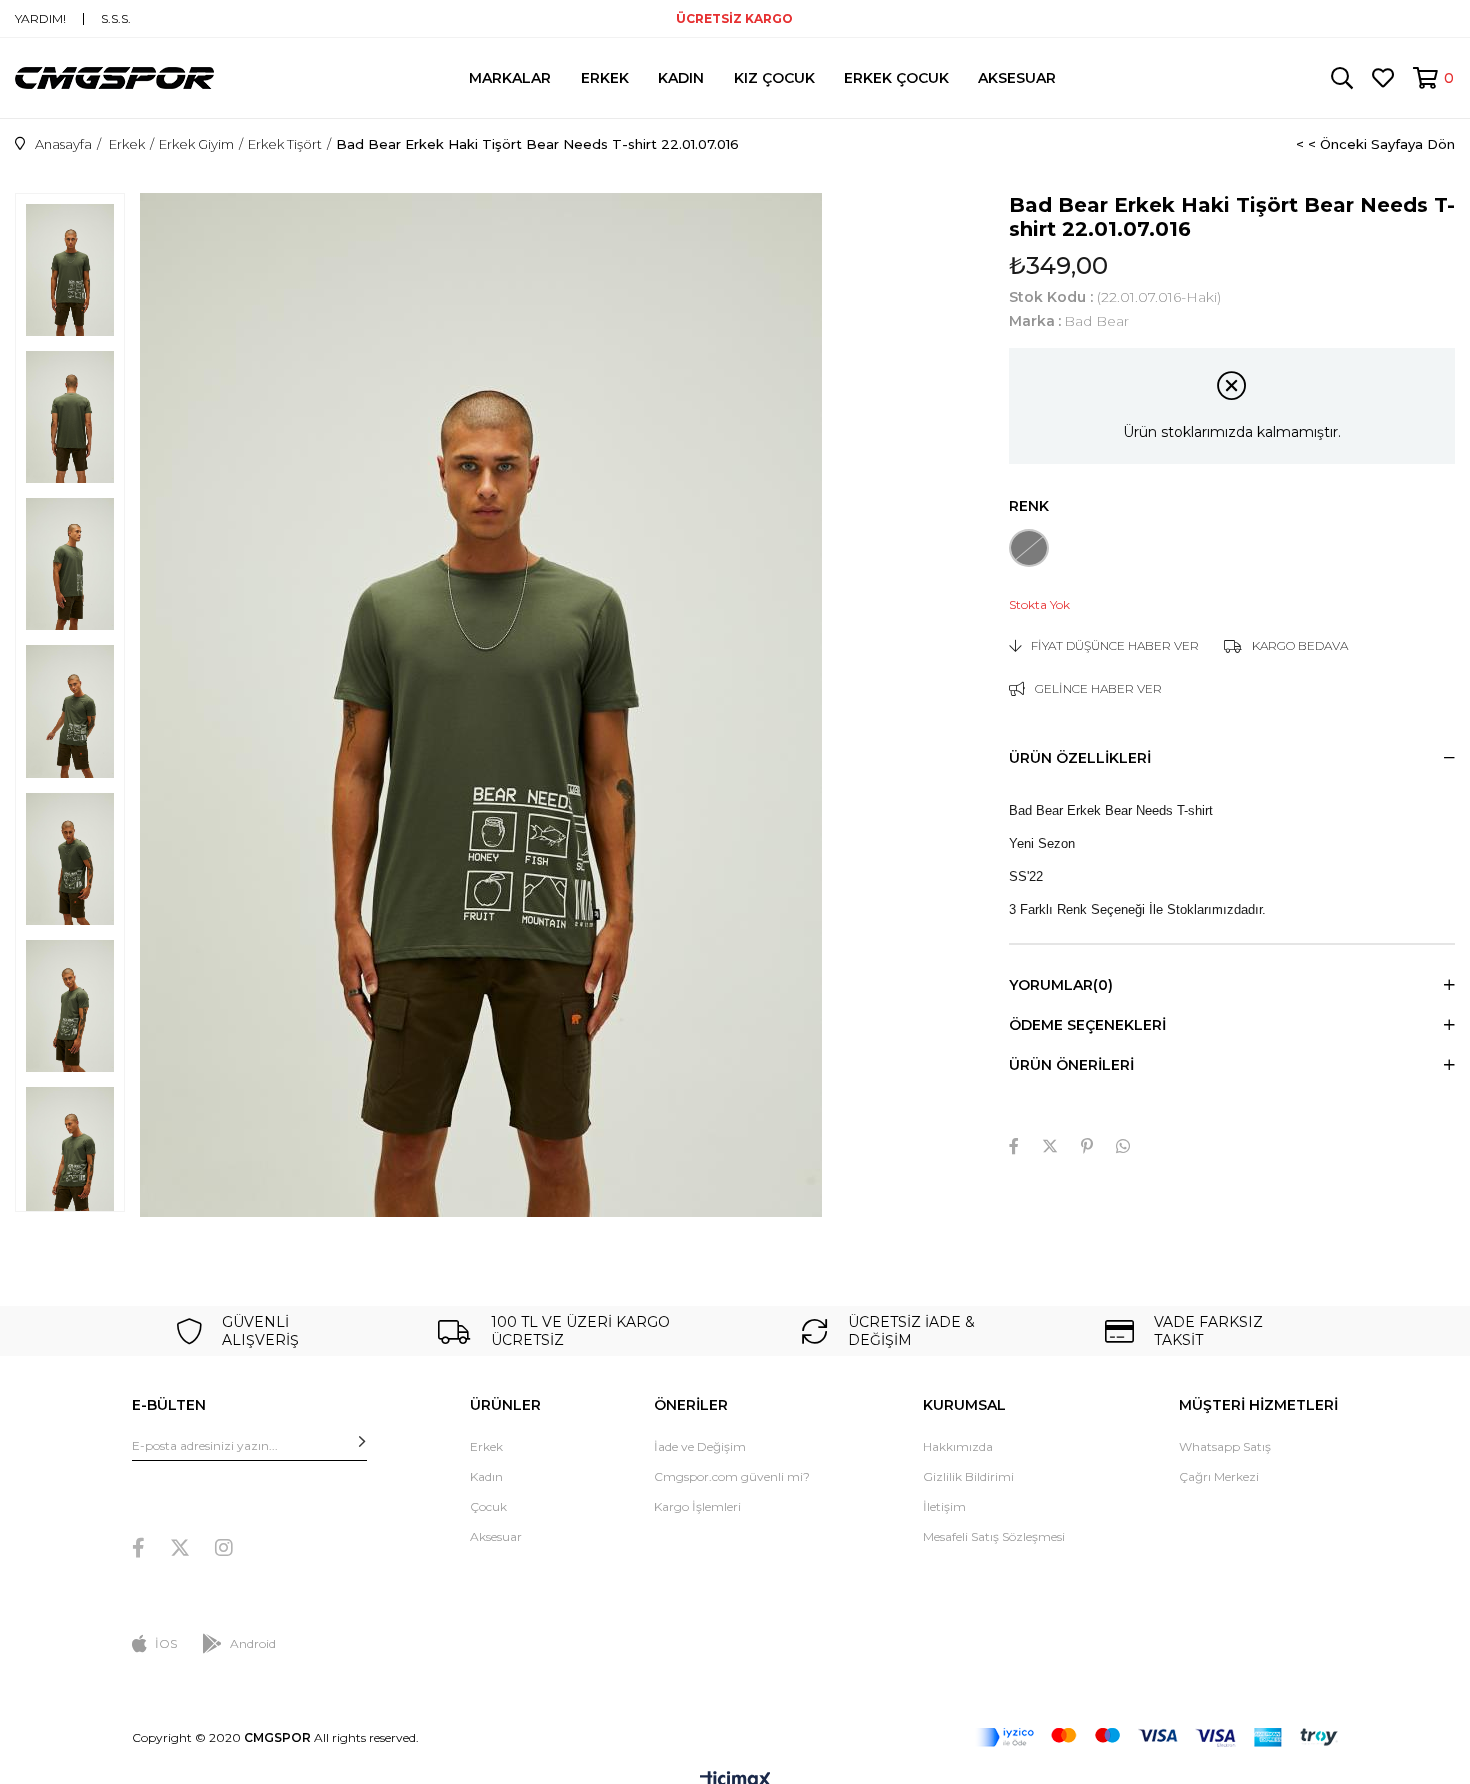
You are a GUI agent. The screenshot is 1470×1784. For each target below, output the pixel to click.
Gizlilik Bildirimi (968, 1476)
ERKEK (605, 78)
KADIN (681, 78)
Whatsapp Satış (1225, 1446)
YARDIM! (40, 19)
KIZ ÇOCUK (774, 78)
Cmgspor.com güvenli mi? (732, 1476)
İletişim (944, 1506)
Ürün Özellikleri (1080, 758)
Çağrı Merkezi (1219, 1476)
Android (253, 1643)
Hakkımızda (958, 1446)
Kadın (486, 1476)
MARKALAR (510, 78)
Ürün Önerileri (1071, 1065)
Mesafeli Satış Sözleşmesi (994, 1536)
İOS (166, 1643)
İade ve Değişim (700, 1446)
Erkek (486, 1446)
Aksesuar (496, 1536)
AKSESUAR (1017, 78)
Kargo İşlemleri (697, 1506)
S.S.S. (116, 19)
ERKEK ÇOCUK (896, 78)
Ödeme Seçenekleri (1087, 1025)
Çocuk (488, 1506)
